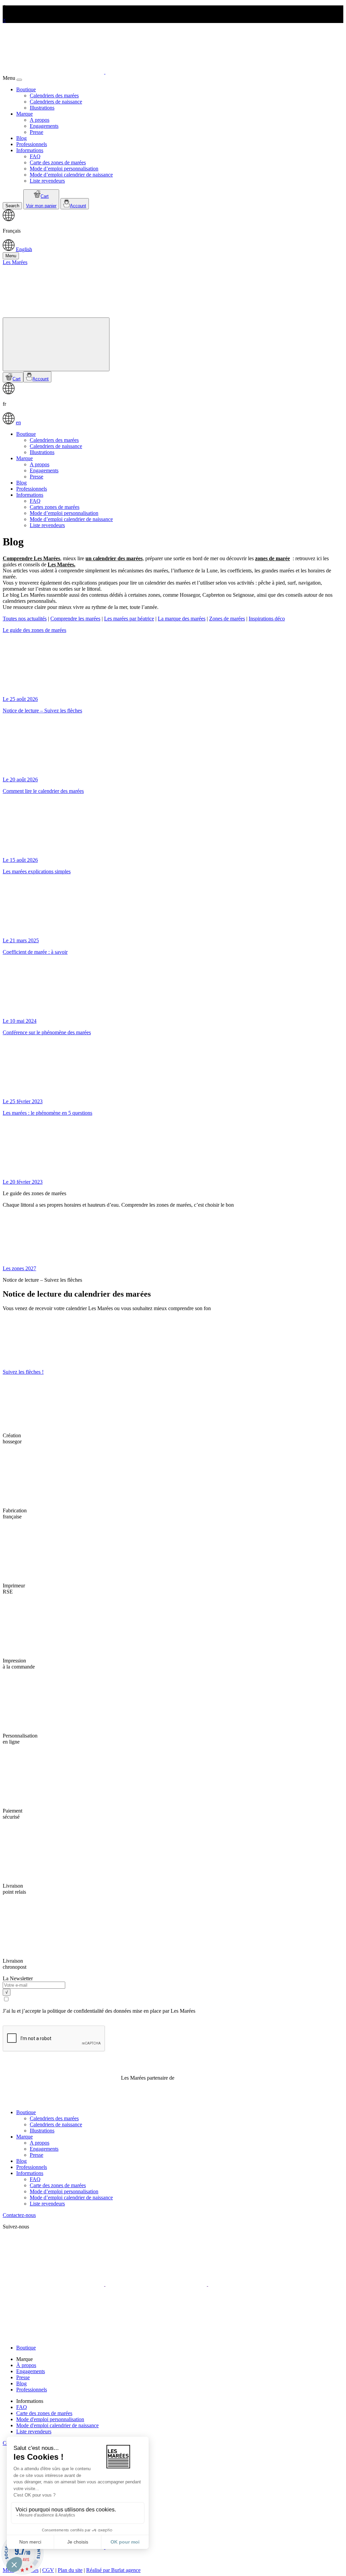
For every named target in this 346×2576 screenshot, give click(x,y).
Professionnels (32, 144)
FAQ (35, 156)
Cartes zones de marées (55, 507)
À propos (26, 2365)
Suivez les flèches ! (23, 1372)
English (24, 249)
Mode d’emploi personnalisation (64, 169)
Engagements (44, 126)
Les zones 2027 (19, 1268)
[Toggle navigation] (56, 344)
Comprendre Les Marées (31, 558)
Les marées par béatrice (129, 619)
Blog (21, 138)
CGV (48, 2570)
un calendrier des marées (114, 558)
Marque (24, 114)
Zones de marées (227, 619)
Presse (36, 132)
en (18, 422)
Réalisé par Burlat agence (113, 2570)
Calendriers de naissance (56, 102)
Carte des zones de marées (58, 162)
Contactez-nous (19, 2215)
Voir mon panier (41, 206)
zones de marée (273, 558)
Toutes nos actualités (25, 619)
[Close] (19, 80)
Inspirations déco (267, 619)
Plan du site (70, 2570)
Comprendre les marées (75, 619)
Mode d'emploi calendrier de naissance (57, 2425)
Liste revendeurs (47, 181)
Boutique (26, 89)
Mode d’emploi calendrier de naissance (71, 175)
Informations (30, 150)
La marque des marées (182, 619)
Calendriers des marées (54, 96)
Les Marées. (61, 564)
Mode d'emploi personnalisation (50, 2419)
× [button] (4, 20)
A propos (40, 120)
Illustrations (42, 108)
